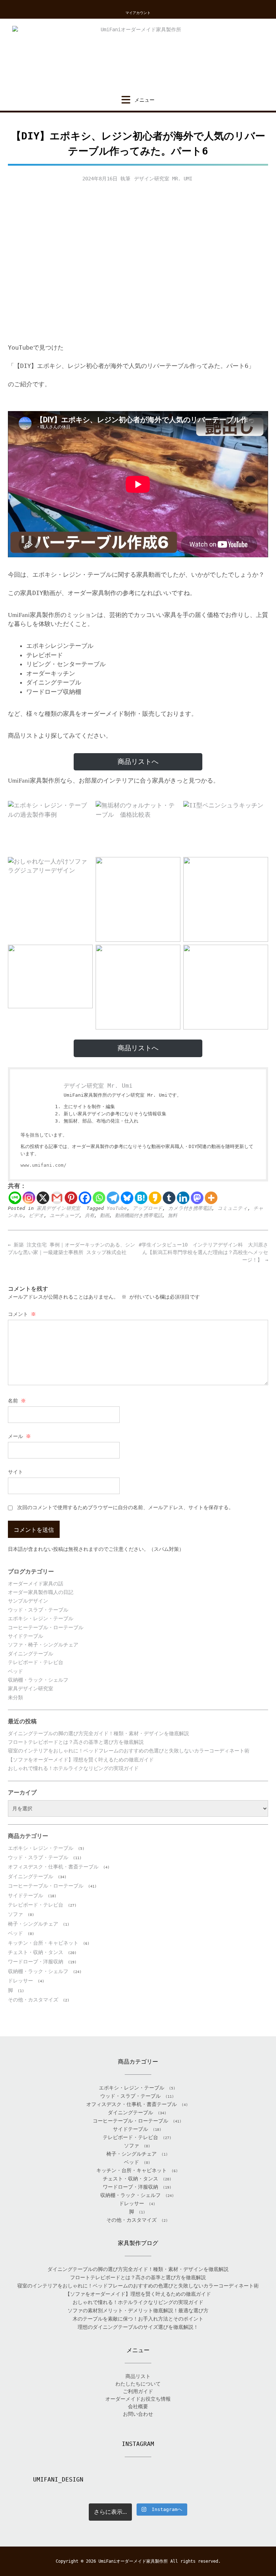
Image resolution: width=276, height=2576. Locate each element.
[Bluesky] (127, 1198)
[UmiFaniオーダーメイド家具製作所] (138, 57)
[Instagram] (29, 1198)
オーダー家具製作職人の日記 (41, 1592)
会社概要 (138, 2406)
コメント (22, 1314)
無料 (172, 1215)
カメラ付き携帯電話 (190, 1208)
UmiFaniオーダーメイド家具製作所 (133, 2561)
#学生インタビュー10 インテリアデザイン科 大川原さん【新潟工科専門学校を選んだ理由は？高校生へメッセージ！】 (203, 1252)
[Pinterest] (71, 1198)
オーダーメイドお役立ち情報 (138, 2399)
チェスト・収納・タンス (36, 1952)
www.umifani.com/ (43, 1165)
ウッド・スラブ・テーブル (38, 1610)
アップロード (148, 1208)
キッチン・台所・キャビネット (43, 1943)
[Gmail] (57, 1198)
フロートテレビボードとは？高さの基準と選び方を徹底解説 (76, 1742)
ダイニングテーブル (31, 1654)
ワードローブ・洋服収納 (36, 1962)
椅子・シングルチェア (33, 1924)
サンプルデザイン (28, 1601)
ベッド (15, 1671)
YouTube (117, 1208)
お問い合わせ (138, 2414)
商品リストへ (138, 762)
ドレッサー (20, 1981)
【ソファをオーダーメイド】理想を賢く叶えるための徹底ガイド (81, 1760)
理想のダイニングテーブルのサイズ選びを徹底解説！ (138, 2327)
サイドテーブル (26, 1636)
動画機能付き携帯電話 (139, 1215)
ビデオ (36, 1215)
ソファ (15, 1914)
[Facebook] (85, 1198)
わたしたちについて (138, 2384)
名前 (17, 1401)
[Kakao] (155, 1198)
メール (19, 1436)
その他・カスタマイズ (33, 2000)
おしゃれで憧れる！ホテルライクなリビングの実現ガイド (73, 1768)
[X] (43, 1198)
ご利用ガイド (138, 2391)
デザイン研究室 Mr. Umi (163, 179)
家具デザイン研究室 (58, 1208)
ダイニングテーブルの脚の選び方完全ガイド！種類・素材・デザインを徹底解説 (98, 1733)
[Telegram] (113, 1198)
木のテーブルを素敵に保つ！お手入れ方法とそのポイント (138, 2319)
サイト (15, 1472)
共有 (89, 1215)
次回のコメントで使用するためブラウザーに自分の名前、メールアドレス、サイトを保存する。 (125, 1507)
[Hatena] (141, 1198)
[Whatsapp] (99, 1198)
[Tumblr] (169, 1198)
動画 (105, 1215)
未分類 (15, 1697)
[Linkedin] (183, 1198)
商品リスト (138, 2376)
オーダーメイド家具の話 (36, 1584)
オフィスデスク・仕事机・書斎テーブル (53, 1867)
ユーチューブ (64, 1215)
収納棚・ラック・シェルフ (38, 1680)
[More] (211, 1198)
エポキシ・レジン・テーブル (41, 1618)
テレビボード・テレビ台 (36, 1662)
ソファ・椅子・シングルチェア (43, 1645)
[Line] (15, 1198)
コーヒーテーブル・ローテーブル (46, 1627)
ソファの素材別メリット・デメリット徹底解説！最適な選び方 (138, 2310)
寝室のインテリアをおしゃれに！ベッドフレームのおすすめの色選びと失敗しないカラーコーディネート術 (129, 1751)
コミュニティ (233, 1208)
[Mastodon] (197, 1198)
